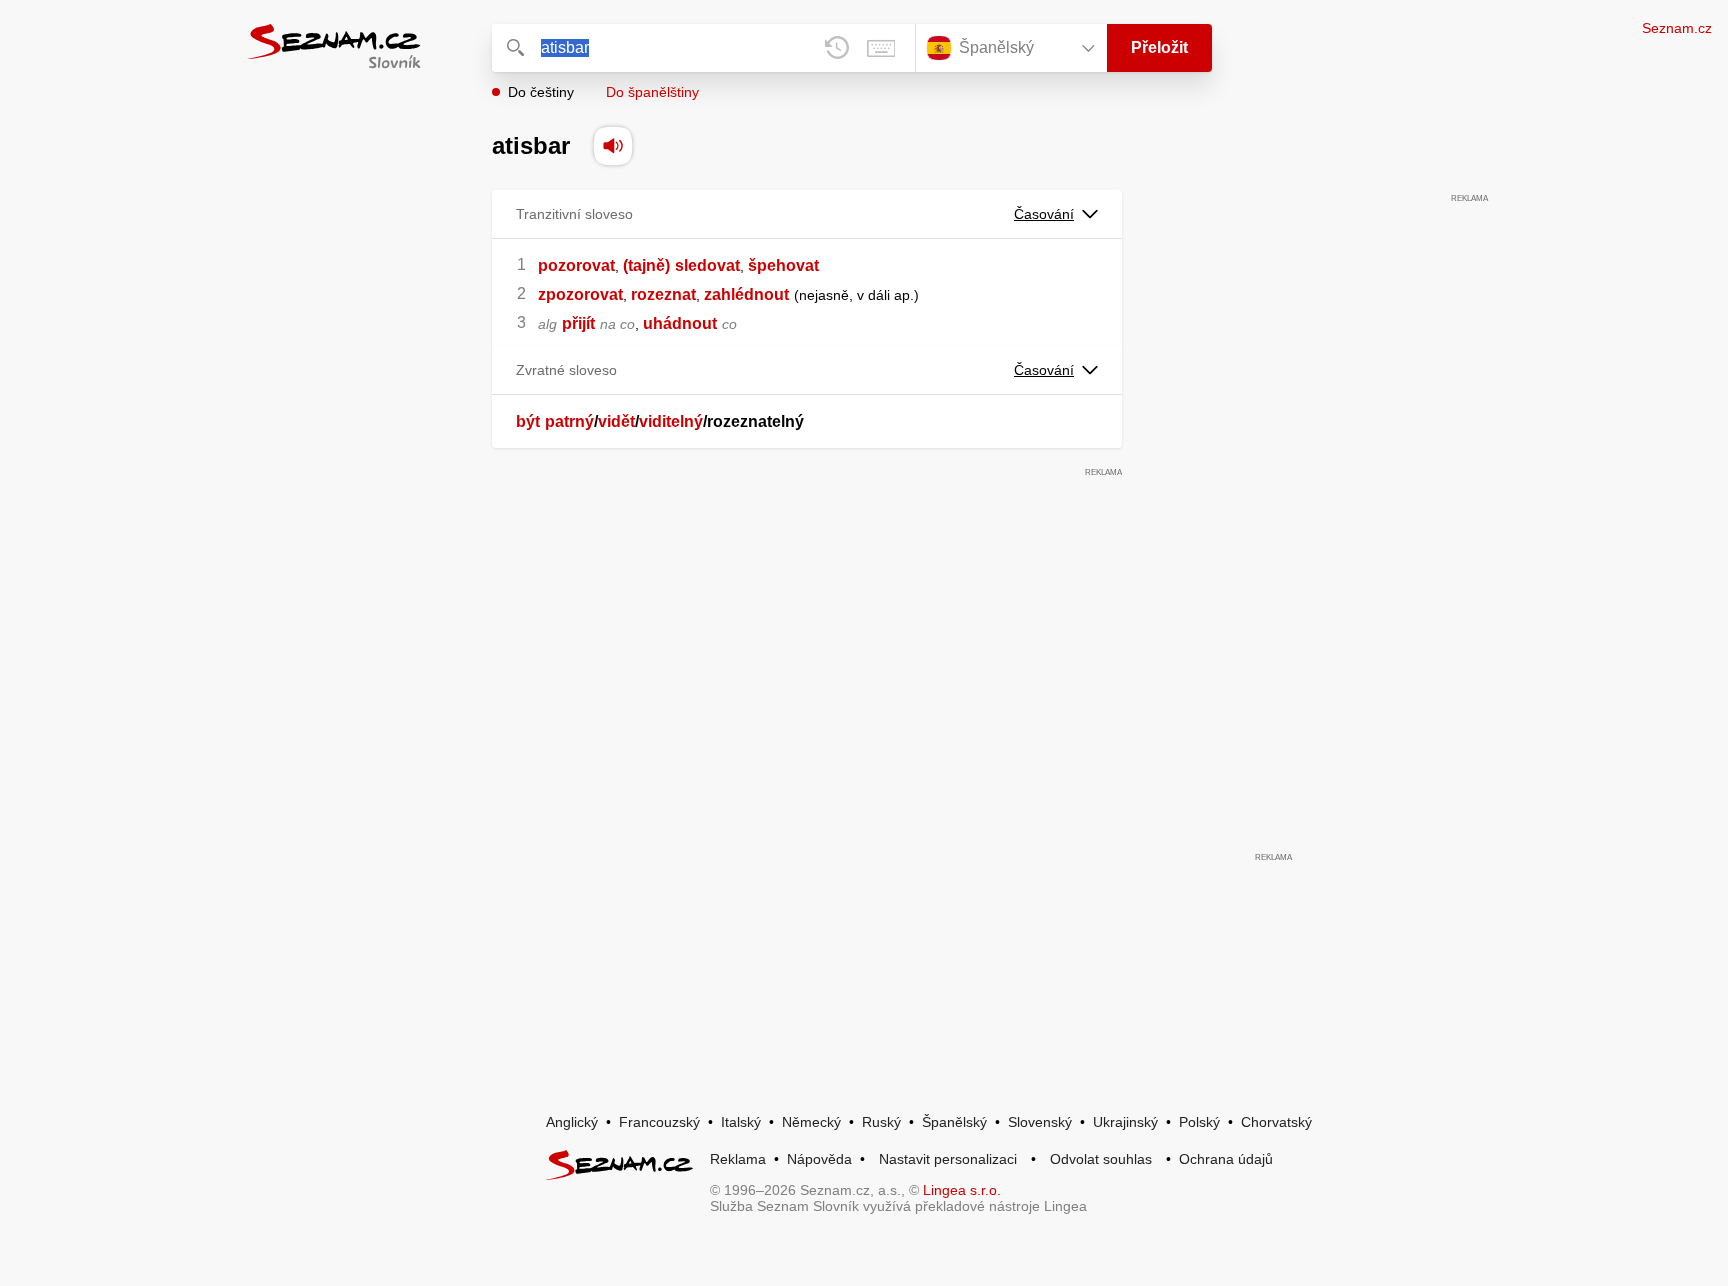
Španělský (954, 1122)
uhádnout (680, 323)
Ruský (881, 1122)
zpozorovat (580, 294)
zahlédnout (746, 294)
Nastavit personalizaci (948, 1159)
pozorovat (576, 265)
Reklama (738, 1159)
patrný (569, 421)
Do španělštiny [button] (652, 92)
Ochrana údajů (1226, 1159)
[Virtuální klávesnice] (881, 48)
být (528, 421)
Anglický (572, 1122)
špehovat (783, 265)
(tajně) (646, 265)
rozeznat (663, 294)
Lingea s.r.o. (962, 1190)
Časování (1044, 214)
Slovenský (1040, 1122)
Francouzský (659, 1122)
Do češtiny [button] (541, 92)
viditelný (671, 421)
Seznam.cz (1677, 28)
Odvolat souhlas (1101, 1159)
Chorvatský (1276, 1122)
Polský (1199, 1122)
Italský (741, 1122)
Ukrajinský (1125, 1122)
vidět (616, 421)
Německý (811, 1122)
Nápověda (819, 1159)
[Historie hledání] (837, 48)
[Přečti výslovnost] (613, 146)
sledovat (707, 265)
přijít (578, 323)
